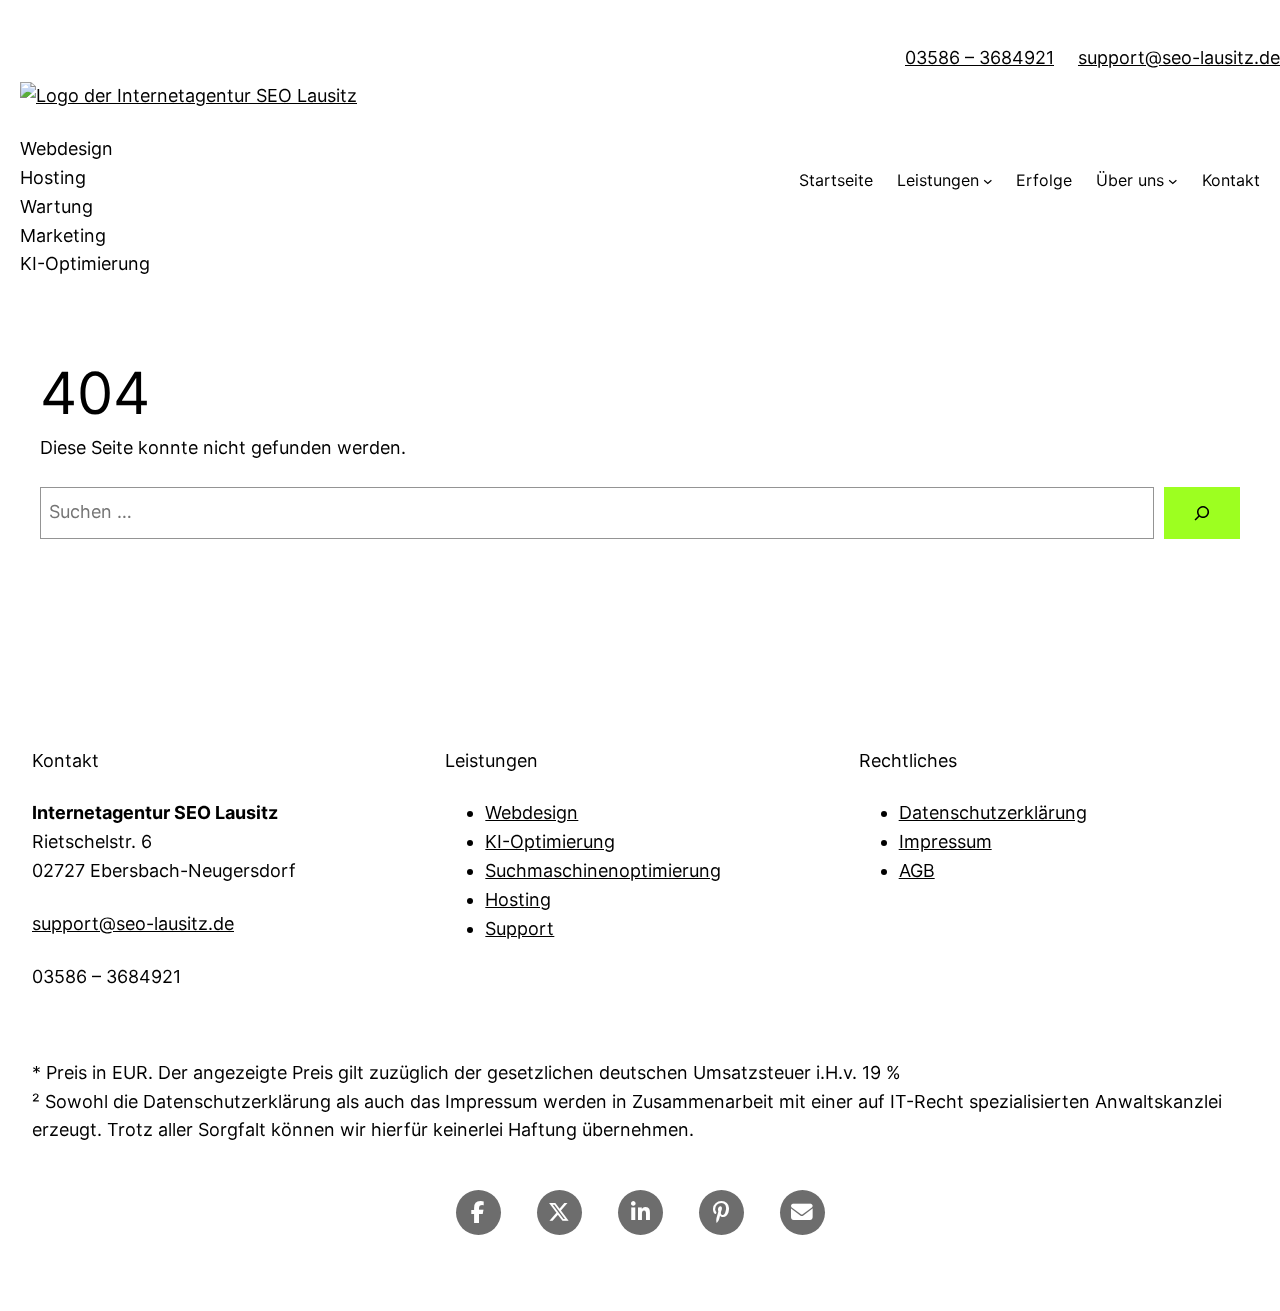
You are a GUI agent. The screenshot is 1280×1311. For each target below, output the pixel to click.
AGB (917, 870)
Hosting (518, 899)
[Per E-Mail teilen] (802, 1212)
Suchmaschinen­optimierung (603, 870)
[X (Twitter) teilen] (559, 1212)
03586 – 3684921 (979, 57)
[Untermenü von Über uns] (1173, 181)
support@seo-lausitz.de (1179, 57)
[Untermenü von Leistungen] (988, 181)
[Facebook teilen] (478, 1212)
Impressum (945, 841)
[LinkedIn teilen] (640, 1212)
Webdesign (531, 812)
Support (519, 928)
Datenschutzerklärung (993, 812)
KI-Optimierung (550, 841)
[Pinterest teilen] (721, 1212)
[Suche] (1202, 513)
